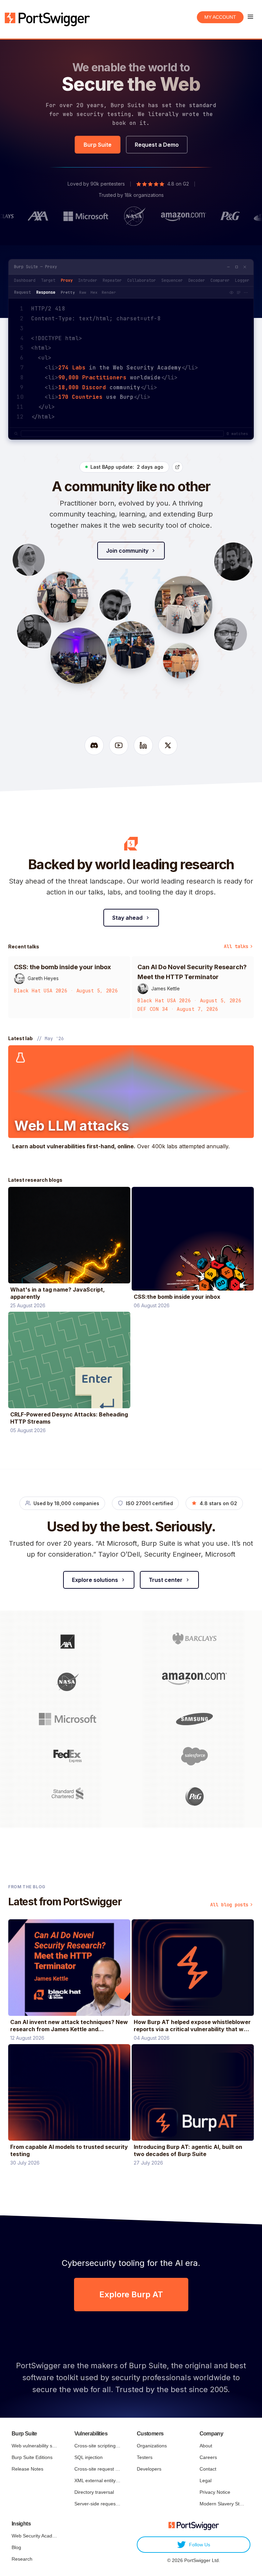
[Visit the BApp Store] (177, 467)
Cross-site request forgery (97, 2469)
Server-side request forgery (97, 2504)
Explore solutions (95, 1580)
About (206, 2446)
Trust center (166, 1580)
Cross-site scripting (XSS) (97, 2446)
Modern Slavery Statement (223, 2504)
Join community (127, 551)
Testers (145, 2457)
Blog (16, 2547)
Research (22, 2559)
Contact (208, 2469)
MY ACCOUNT (220, 17)
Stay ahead (127, 918)
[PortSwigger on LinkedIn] (143, 745)
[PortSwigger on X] (168, 745)
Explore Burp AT (131, 2294)
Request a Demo (157, 145)
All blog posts (229, 1905)
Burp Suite (98, 145)
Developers (149, 2469)
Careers (208, 2457)
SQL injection (89, 2457)
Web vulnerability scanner (35, 2446)
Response (46, 292)
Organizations (152, 2446)
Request (22, 292)
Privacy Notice (215, 2492)
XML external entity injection (97, 2480)
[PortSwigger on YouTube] (119, 745)
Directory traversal (94, 2492)
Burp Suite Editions (32, 2457)
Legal (206, 2480)
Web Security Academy (35, 2536)
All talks (236, 946)
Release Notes (27, 2469)
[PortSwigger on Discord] (94, 745)
